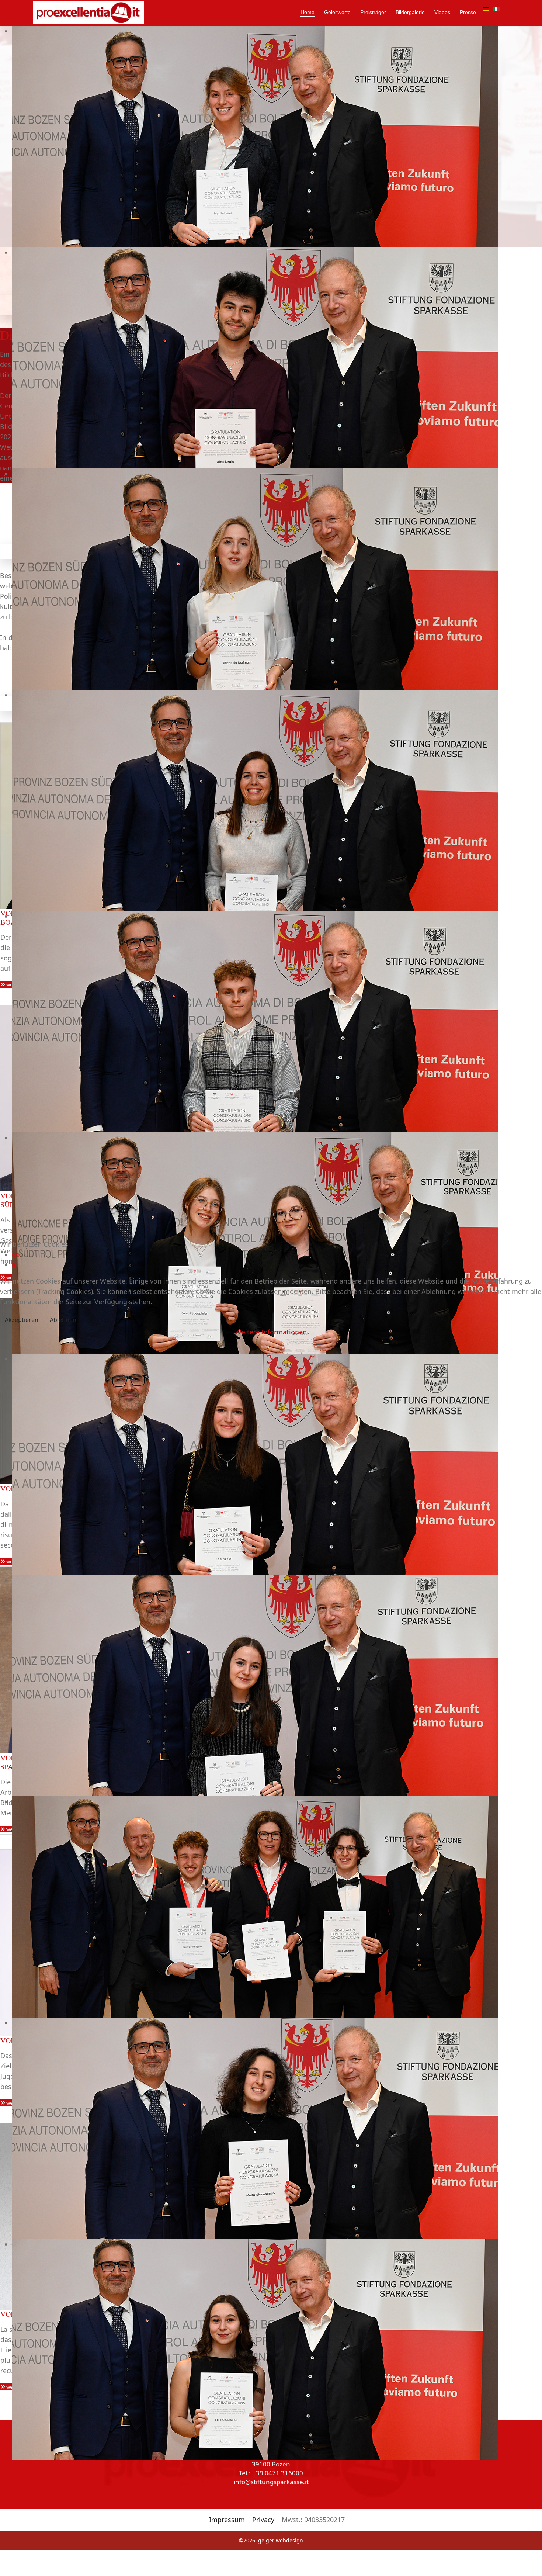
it (14, 1265)
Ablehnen (63, 1320)
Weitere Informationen (271, 1332)
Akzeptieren (22, 1320)
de (16, 1254)
